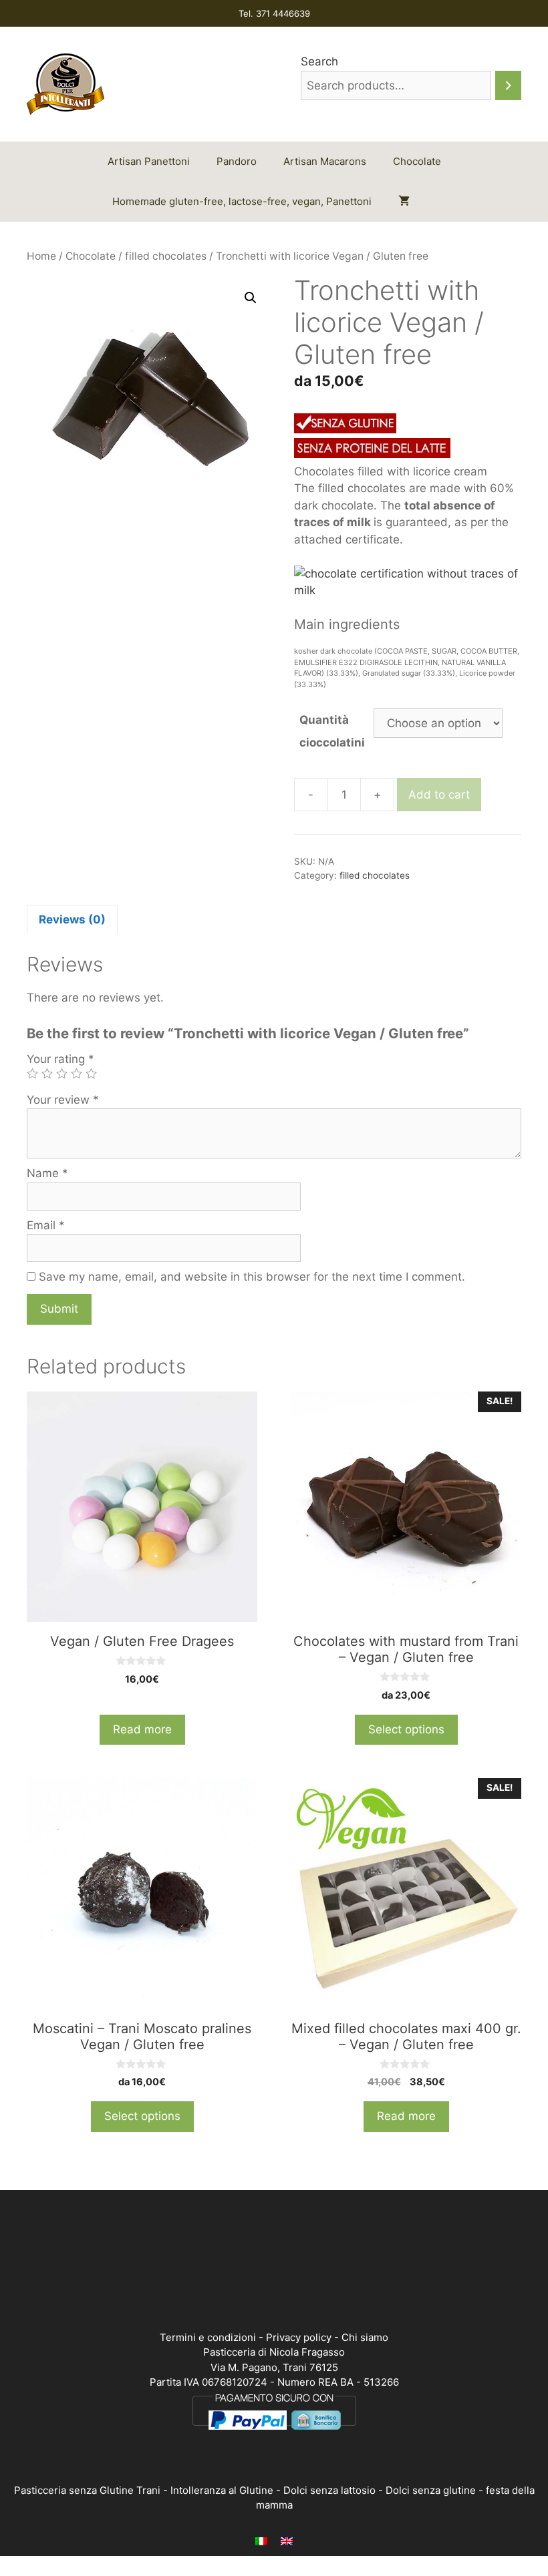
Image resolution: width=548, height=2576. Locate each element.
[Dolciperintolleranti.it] (65, 83)
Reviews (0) (72, 919)
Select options (406, 1729)
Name (47, 1173)
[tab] (72, 919)
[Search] (508, 86)
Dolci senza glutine (431, 2490)
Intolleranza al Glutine (222, 2490)
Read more (142, 1729)
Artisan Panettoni (149, 161)
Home (41, 256)
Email (46, 1225)
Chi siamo (365, 2337)
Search (319, 61)
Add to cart (439, 795)
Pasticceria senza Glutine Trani (87, 2490)
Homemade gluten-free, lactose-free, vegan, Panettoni (242, 201)
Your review (63, 1100)
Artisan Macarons (325, 161)
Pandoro (237, 161)
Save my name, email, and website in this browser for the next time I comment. (252, 1277)
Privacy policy (299, 2337)
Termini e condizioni (208, 2337)
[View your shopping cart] (404, 202)
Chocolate (417, 161)
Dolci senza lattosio (329, 2490)
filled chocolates (166, 256)
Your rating (60, 1059)
